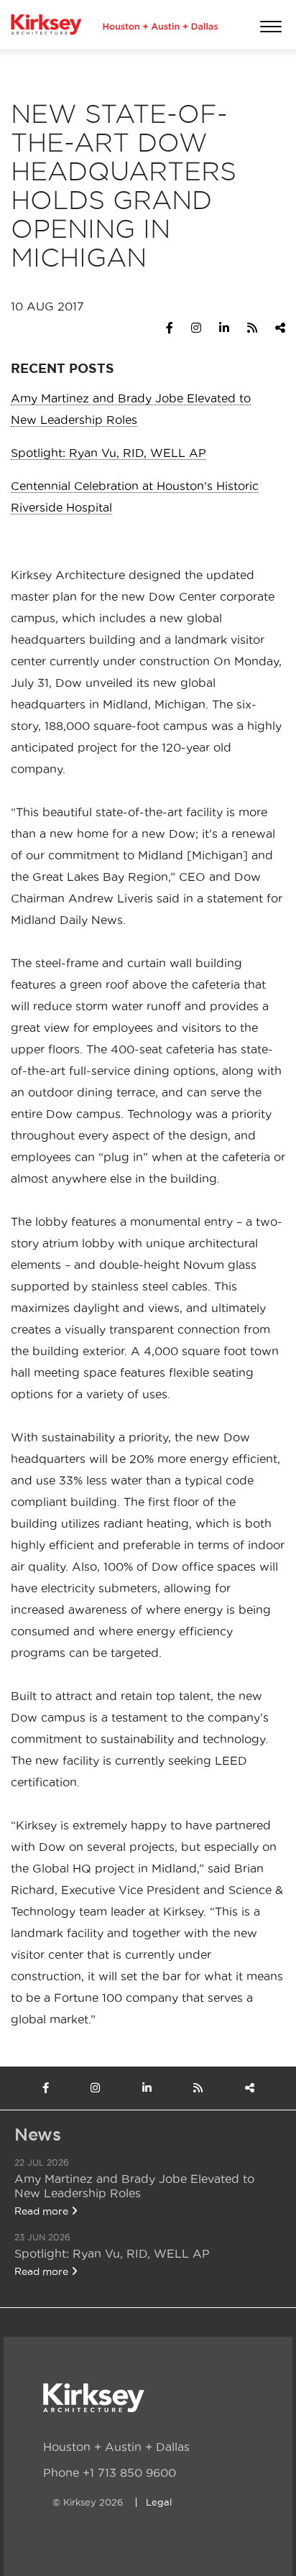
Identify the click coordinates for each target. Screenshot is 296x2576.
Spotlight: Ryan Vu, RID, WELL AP (108, 453)
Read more (43, 2211)
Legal (159, 2502)
